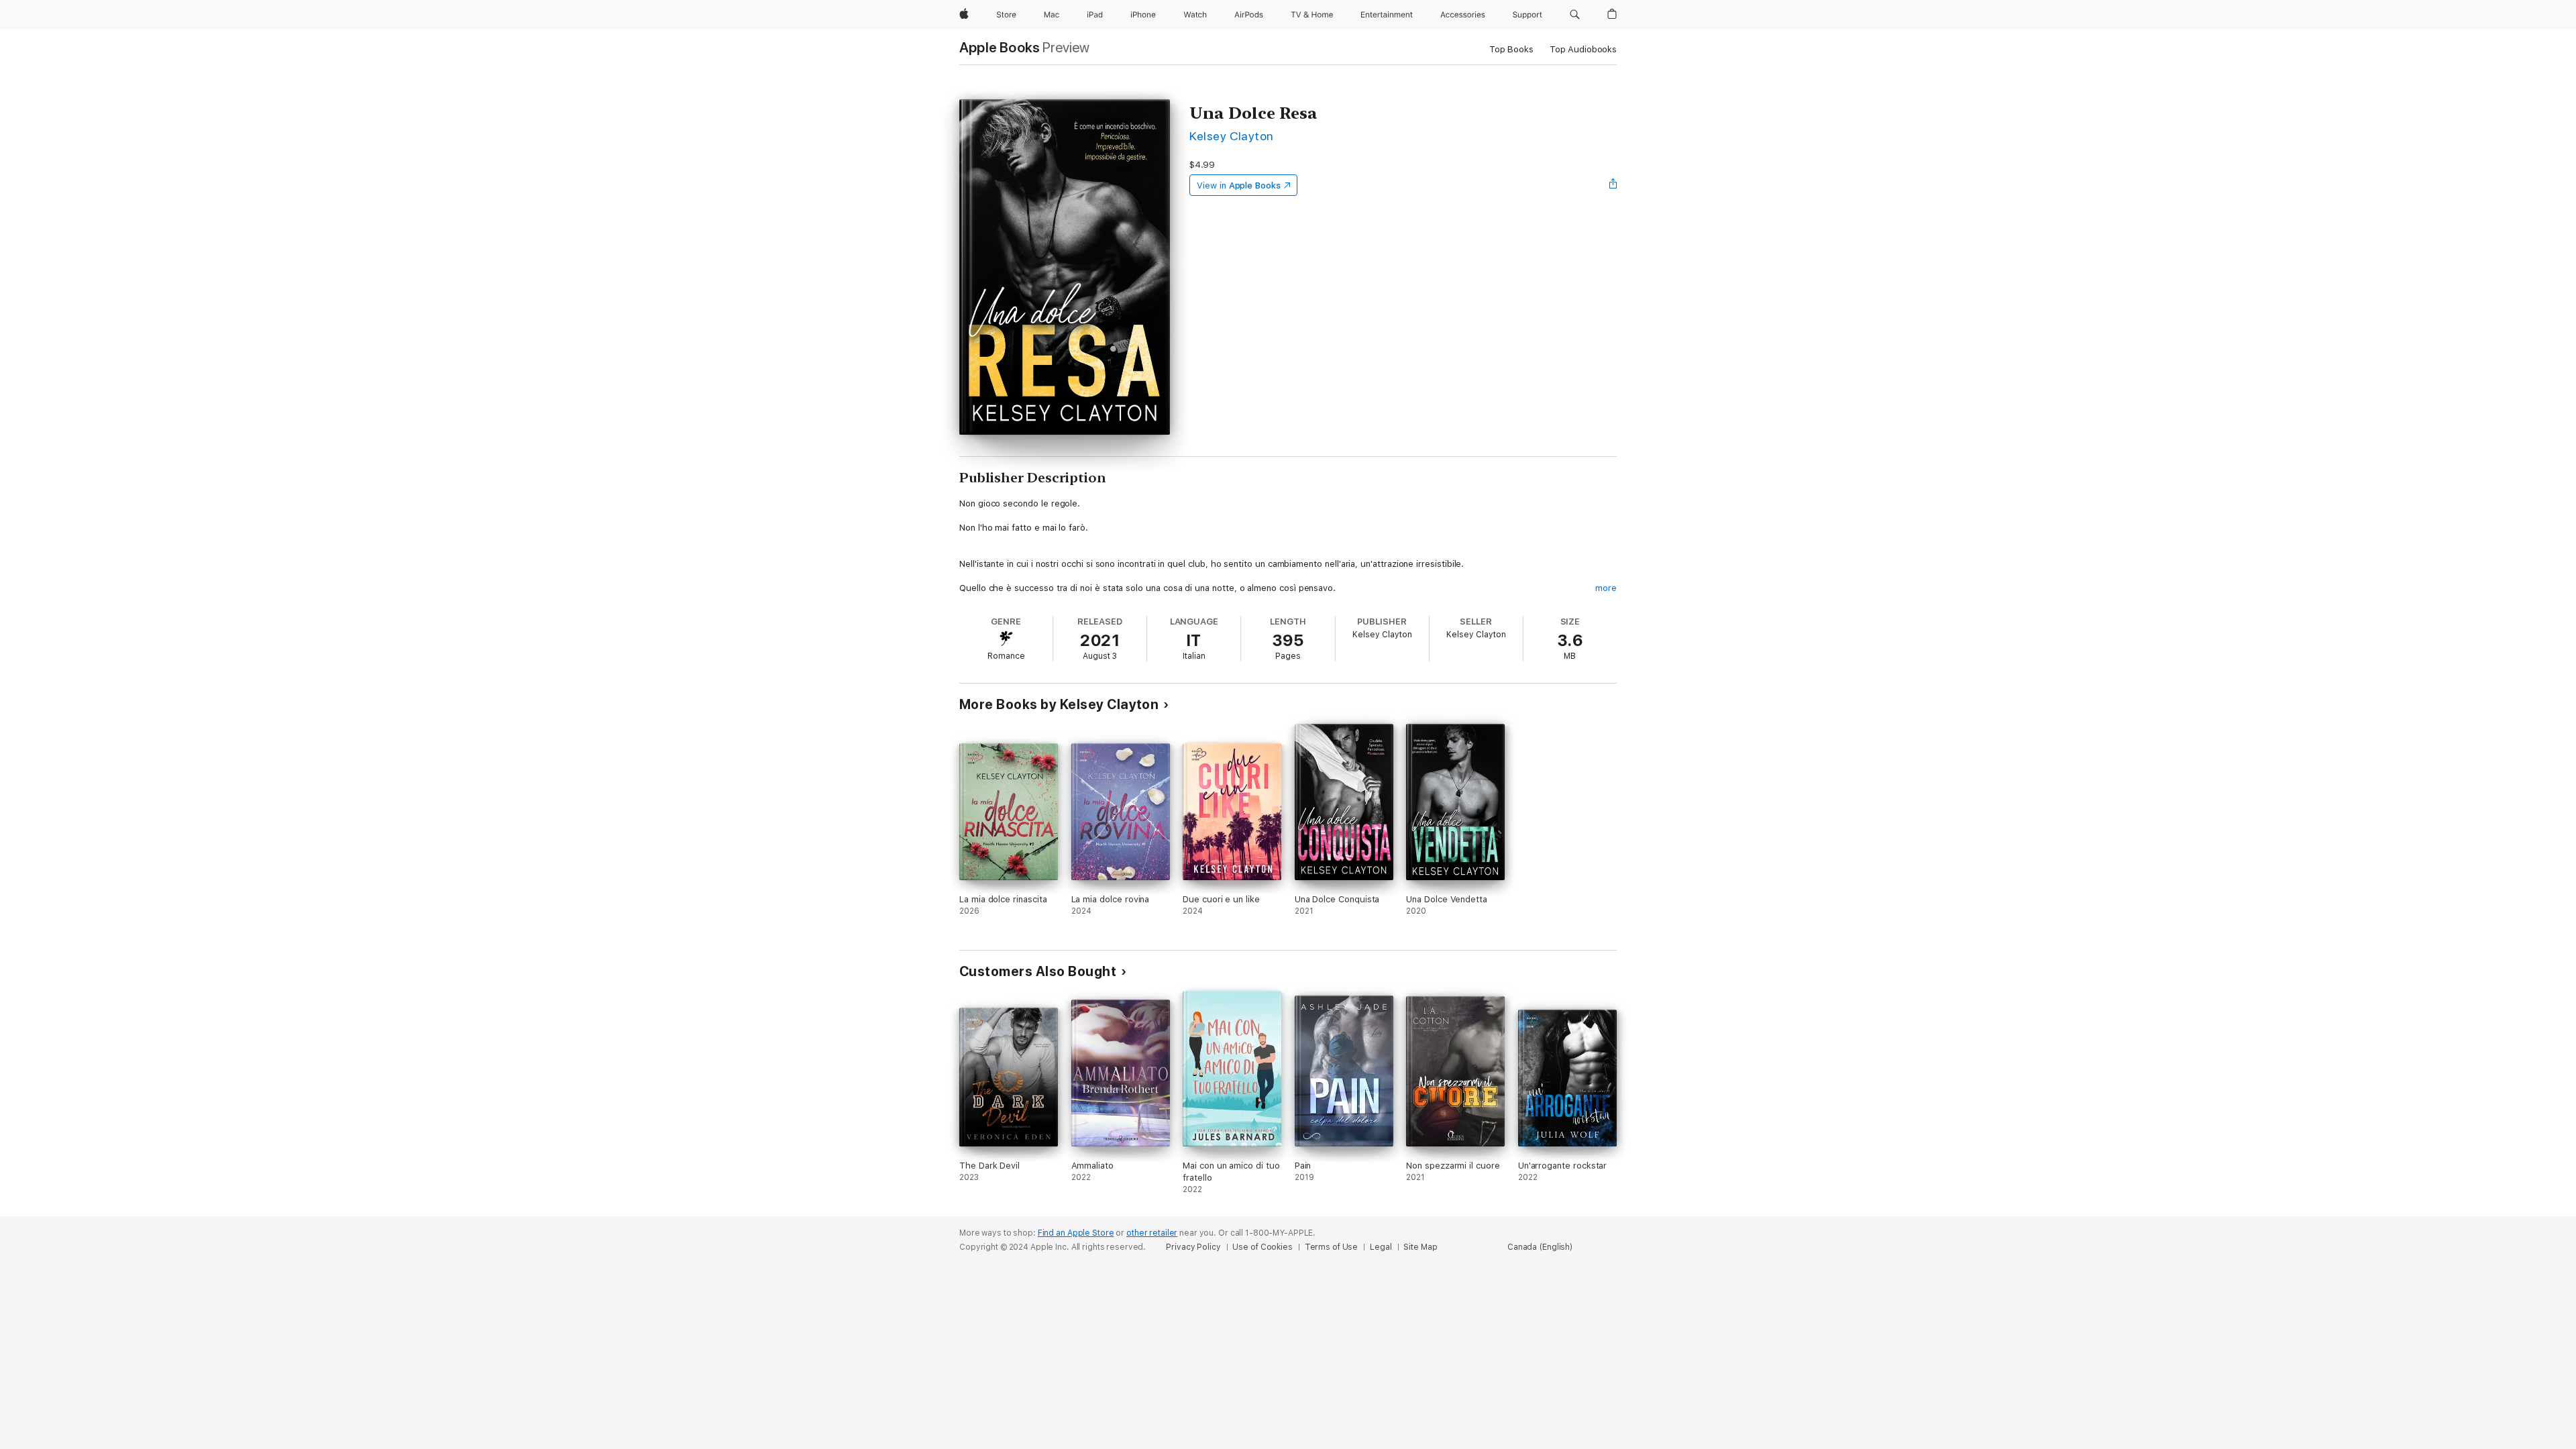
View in (1239, 185)
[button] (1575, 15)
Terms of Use (1332, 1247)
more (1606, 588)
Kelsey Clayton (1232, 136)
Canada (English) (1540, 1247)
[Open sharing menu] (1613, 185)
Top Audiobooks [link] (1583, 49)
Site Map (1420, 1247)
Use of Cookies (1262, 1247)
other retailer (1152, 1233)
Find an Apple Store (1076, 1233)
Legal (1381, 1247)
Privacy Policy (1193, 1247)
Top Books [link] (1511, 49)
